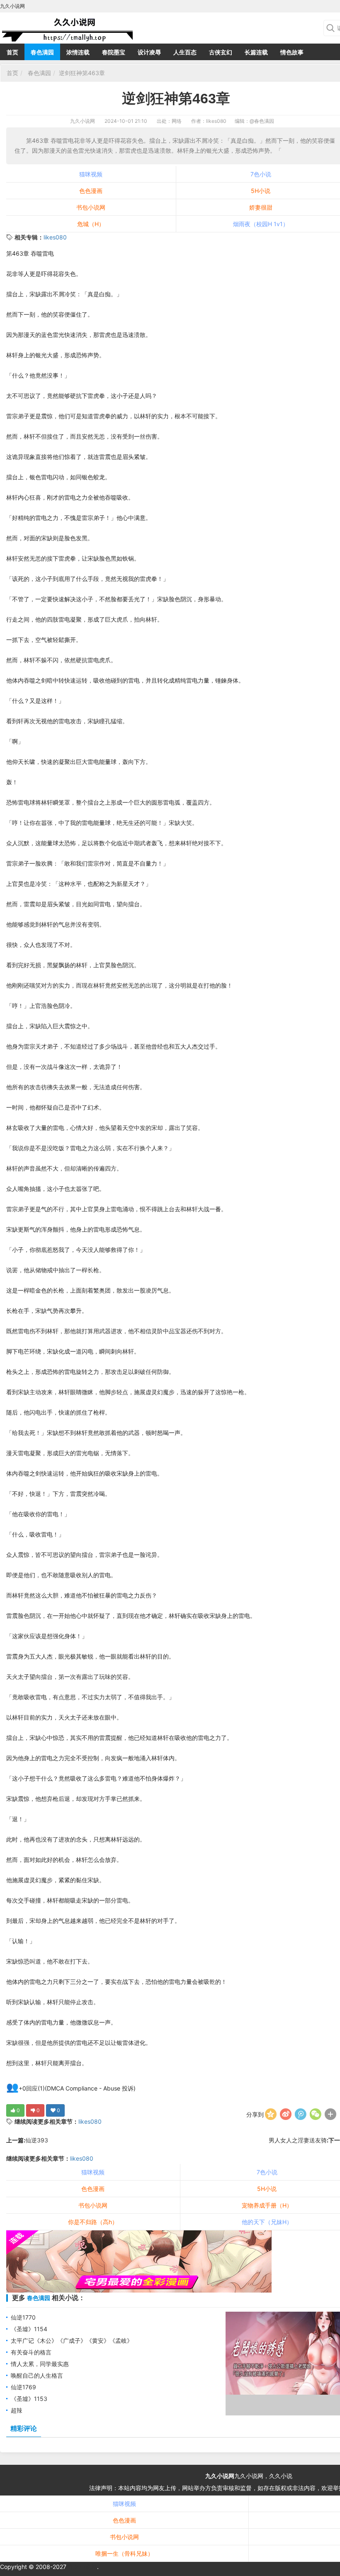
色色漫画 (91, 191)
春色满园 (42, 52)
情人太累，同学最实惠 (40, 2364)
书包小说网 (91, 207)
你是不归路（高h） (93, 2222)
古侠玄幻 (221, 52)
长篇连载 (256, 52)
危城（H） (91, 224)
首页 (12, 52)
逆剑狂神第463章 (82, 73)
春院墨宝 (114, 52)
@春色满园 (262, 121)
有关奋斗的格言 (31, 2352)
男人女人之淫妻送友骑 (298, 2140)
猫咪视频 (91, 174)
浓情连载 (78, 52)
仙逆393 (37, 2140)
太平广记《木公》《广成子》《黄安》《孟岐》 (72, 2341)
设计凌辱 (149, 52)
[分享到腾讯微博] (301, 2114)
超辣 (17, 2410)
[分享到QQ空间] (271, 2114)
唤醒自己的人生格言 (37, 2375)
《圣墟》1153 (29, 2399)
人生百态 (185, 52)
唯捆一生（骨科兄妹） (124, 2553)
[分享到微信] (316, 2114)
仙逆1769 (23, 2387)
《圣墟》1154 (29, 2329)
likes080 (55, 237)
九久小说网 (83, 121)
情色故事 (292, 52)
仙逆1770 (23, 2317)
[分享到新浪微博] (286, 2114)
